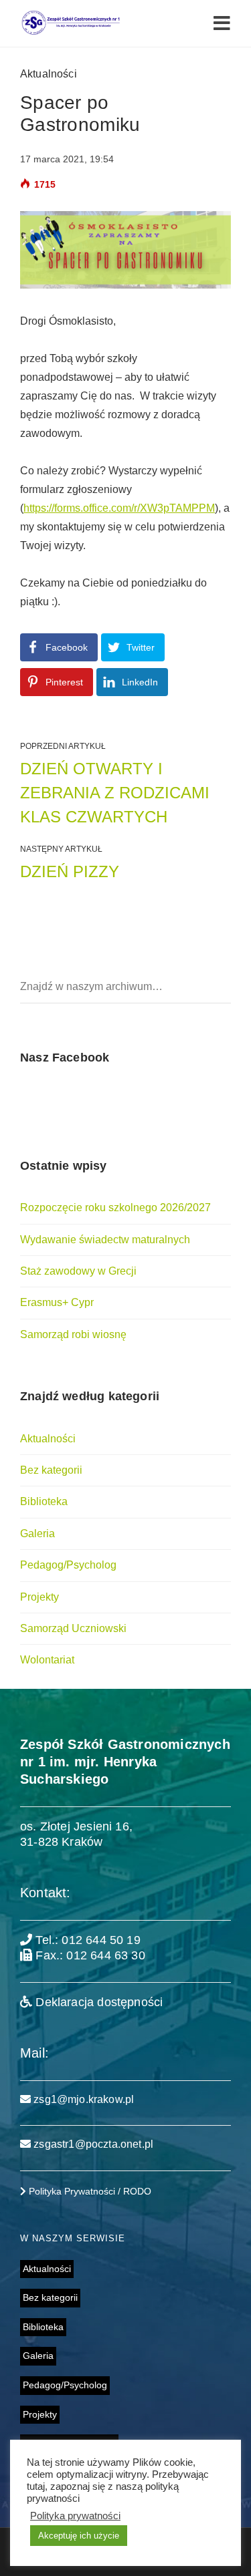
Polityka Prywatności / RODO (89, 2191)
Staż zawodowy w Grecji (78, 1271)
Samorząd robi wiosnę (73, 1334)
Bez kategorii (51, 1470)
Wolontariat (47, 1660)
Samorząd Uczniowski (73, 1628)
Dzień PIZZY (70, 871)
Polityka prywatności (75, 2516)
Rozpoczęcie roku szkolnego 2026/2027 (115, 1207)
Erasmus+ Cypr (57, 1302)
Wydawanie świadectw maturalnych (105, 1240)
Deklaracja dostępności (97, 2002)
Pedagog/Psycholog (68, 1565)
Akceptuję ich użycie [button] (79, 2536)
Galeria (37, 1534)
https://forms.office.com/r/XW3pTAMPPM (119, 508)
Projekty (39, 1597)
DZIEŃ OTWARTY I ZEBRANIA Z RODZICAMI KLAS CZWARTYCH (115, 793)
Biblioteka (44, 1501)
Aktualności (49, 74)
